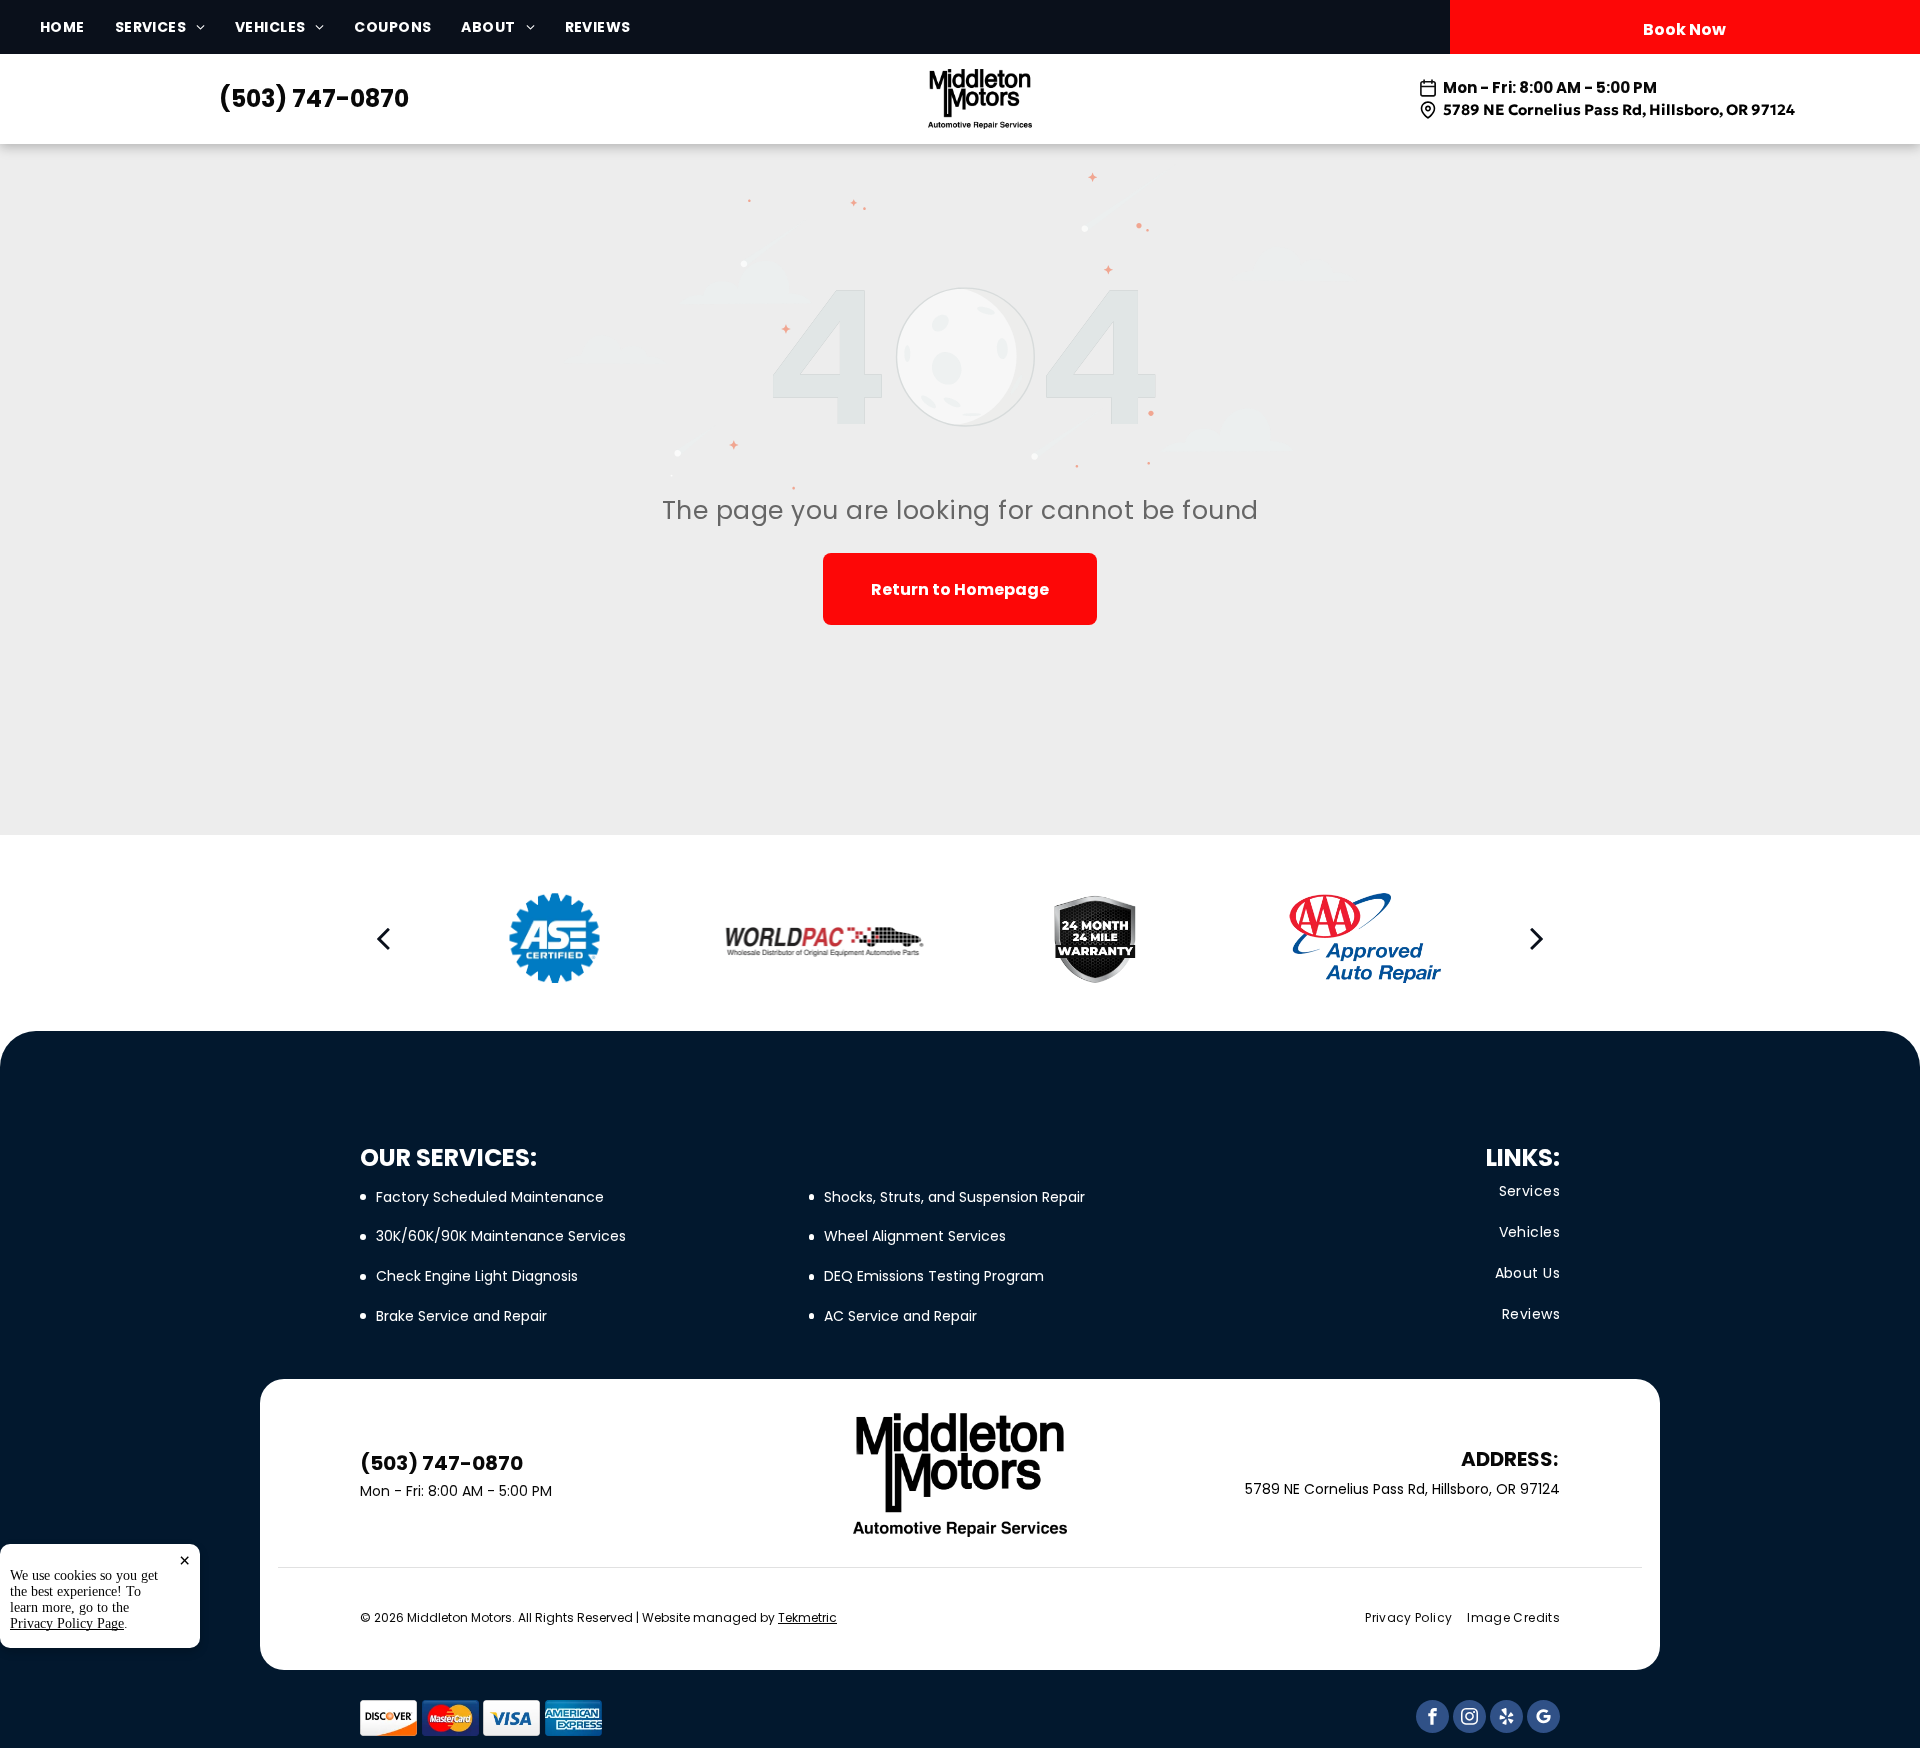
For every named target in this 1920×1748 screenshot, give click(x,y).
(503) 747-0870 (314, 98)
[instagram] (1469, 1719)
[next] (1537, 938)
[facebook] (1432, 1719)
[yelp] (1506, 1719)
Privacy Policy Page (67, 1623)
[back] (383, 938)
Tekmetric (807, 1617)
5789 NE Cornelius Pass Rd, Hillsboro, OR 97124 (1619, 109)
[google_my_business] (1543, 1719)
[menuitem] (77, 27)
